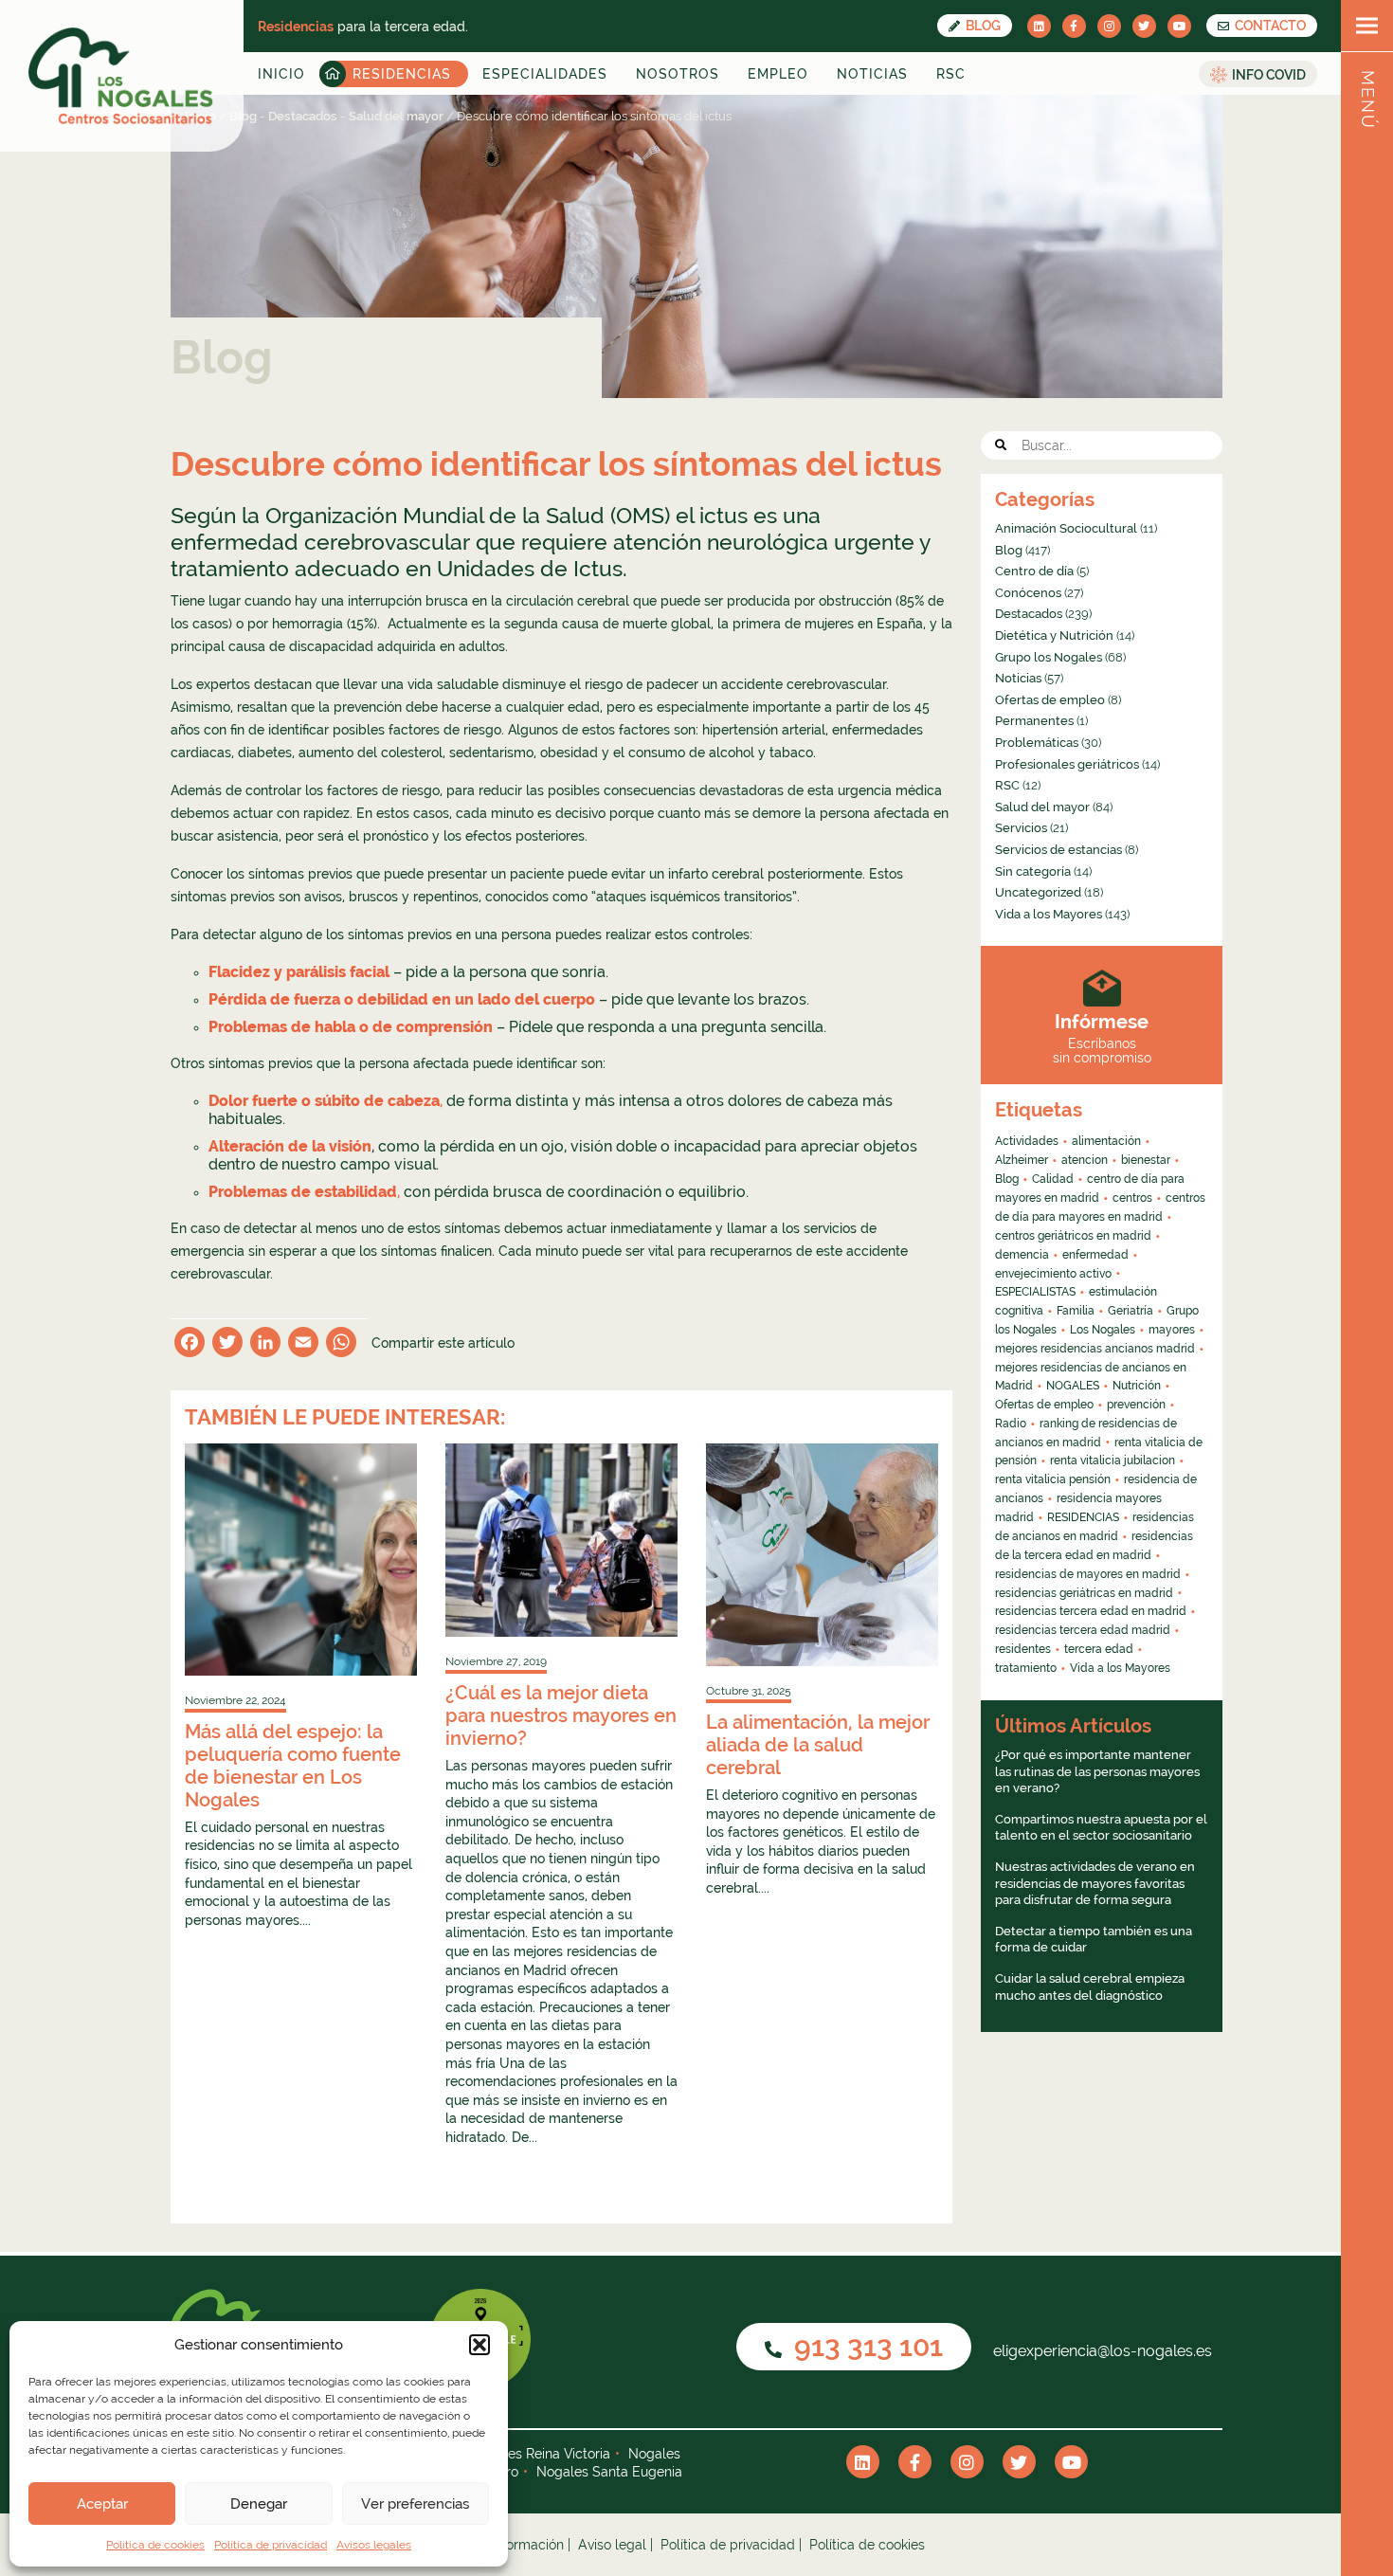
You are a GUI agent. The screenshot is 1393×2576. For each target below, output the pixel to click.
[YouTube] (1179, 26)
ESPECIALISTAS (1035, 1292)
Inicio (281, 74)
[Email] (303, 1344)
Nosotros (678, 74)
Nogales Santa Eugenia (609, 2472)
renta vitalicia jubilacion (1113, 1460)
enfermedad (1095, 1255)
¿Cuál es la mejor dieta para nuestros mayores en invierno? (561, 1715)
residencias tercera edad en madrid (1091, 1611)
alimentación (1106, 1141)
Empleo (778, 74)
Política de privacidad (271, 2545)
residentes (1023, 1649)
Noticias (872, 74)
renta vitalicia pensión (1053, 1479)
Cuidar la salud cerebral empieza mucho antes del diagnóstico (1090, 1987)
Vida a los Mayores (1049, 914)
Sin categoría (1033, 871)
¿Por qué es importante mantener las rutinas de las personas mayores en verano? (1097, 1771)
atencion (1085, 1160)
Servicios (1021, 828)
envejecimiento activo (1053, 1274)
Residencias (402, 74)
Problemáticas (1037, 743)
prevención (1136, 1405)
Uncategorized (1038, 892)
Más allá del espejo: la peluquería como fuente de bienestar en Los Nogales (293, 1766)
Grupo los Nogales (1049, 657)
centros (1132, 1198)
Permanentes (1034, 721)
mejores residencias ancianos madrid (1095, 1349)
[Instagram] (1109, 26)
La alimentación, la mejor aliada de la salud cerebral (818, 1745)
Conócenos (1028, 593)
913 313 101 (865, 2346)
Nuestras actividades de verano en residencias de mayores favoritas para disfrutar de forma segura (1095, 1883)
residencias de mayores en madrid (1088, 1574)
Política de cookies (155, 2545)
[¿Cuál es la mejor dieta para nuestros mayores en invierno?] (561, 1540)
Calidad (1053, 1179)
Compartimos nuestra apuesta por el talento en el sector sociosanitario (1101, 1828)
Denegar (259, 2504)
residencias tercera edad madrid (1083, 1630)
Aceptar (102, 2504)
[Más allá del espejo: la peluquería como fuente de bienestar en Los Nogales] (301, 1560)
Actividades (1027, 1141)
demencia (1022, 1255)
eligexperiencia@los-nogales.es (1101, 2351)
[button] (479, 2345)
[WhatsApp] (341, 1344)
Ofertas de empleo (1050, 700)
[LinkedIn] (1039, 26)
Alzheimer (1022, 1160)
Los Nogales (1103, 1330)
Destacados (303, 116)
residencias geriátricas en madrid (1084, 1593)
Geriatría (1131, 1311)
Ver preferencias (415, 2504)
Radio (1011, 1424)
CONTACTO (1269, 26)
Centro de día (1034, 571)
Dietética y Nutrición (1054, 635)
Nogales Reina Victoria (540, 2454)
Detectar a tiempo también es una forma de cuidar (1094, 1940)
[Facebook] (1074, 26)
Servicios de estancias (1058, 850)
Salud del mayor (396, 116)
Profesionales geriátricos (1067, 764)
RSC (951, 74)
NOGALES (1073, 1386)
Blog (982, 26)
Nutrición (1137, 1386)
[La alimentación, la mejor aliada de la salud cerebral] (822, 1555)
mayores (1172, 1330)
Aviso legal (612, 2545)
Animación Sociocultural (1066, 528)
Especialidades (545, 74)
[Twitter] (1144, 26)
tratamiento (1026, 1668)
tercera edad (1099, 1649)
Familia (1076, 1311)
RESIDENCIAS (1083, 1517)
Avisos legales (374, 2545)
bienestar (1146, 1160)
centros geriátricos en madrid (1073, 1236)
